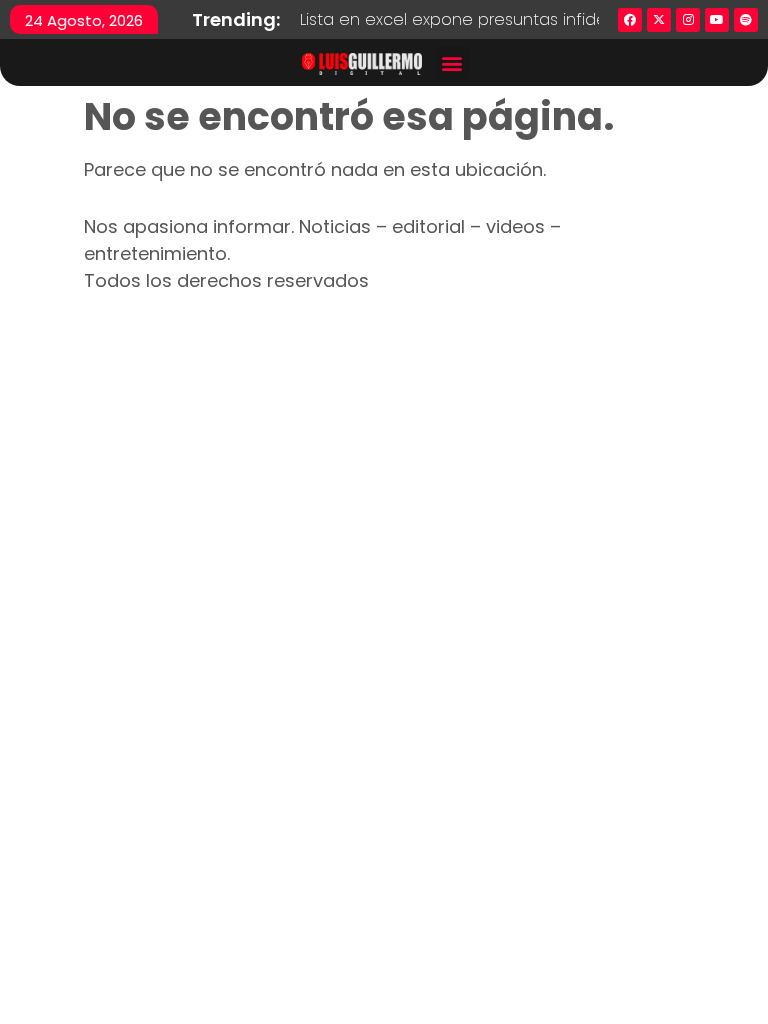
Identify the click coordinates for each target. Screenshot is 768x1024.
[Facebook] (630, 20)
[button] (452, 62)
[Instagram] (688, 20)
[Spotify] (746, 20)
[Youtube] (717, 20)
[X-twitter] (659, 20)
